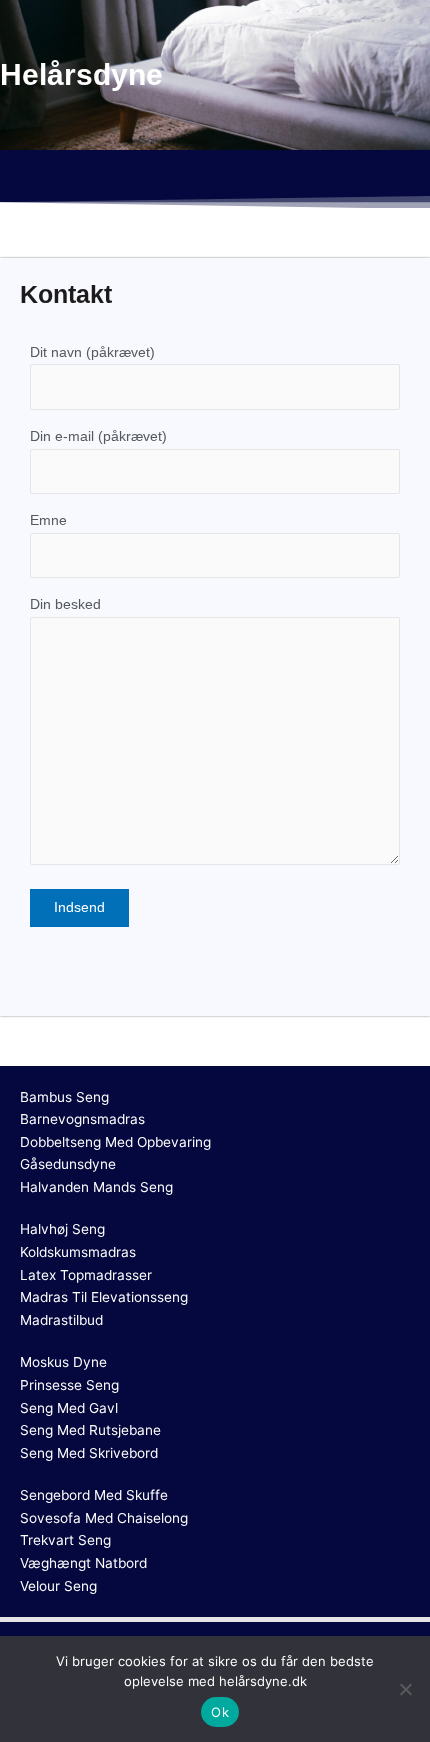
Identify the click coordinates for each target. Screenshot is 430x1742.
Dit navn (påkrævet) (92, 352)
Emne (48, 520)
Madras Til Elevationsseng (104, 1297)
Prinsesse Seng (69, 1385)
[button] (215, 179)
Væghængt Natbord (83, 1563)
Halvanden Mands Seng (96, 1187)
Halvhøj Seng (62, 1229)
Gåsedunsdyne (68, 1164)
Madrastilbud (61, 1320)
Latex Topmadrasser (86, 1275)
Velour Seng (58, 1586)
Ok (220, 1712)
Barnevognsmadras (82, 1119)
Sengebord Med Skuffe (94, 1495)
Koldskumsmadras (78, 1252)
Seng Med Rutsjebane (90, 1430)
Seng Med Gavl (69, 1408)
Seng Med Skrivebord (89, 1453)
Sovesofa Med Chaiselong (104, 1518)
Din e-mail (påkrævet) (98, 436)
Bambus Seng (64, 1097)
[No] (405, 1689)
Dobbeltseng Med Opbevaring (115, 1142)
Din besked (65, 604)
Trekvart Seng (65, 1540)
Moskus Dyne (63, 1362)
